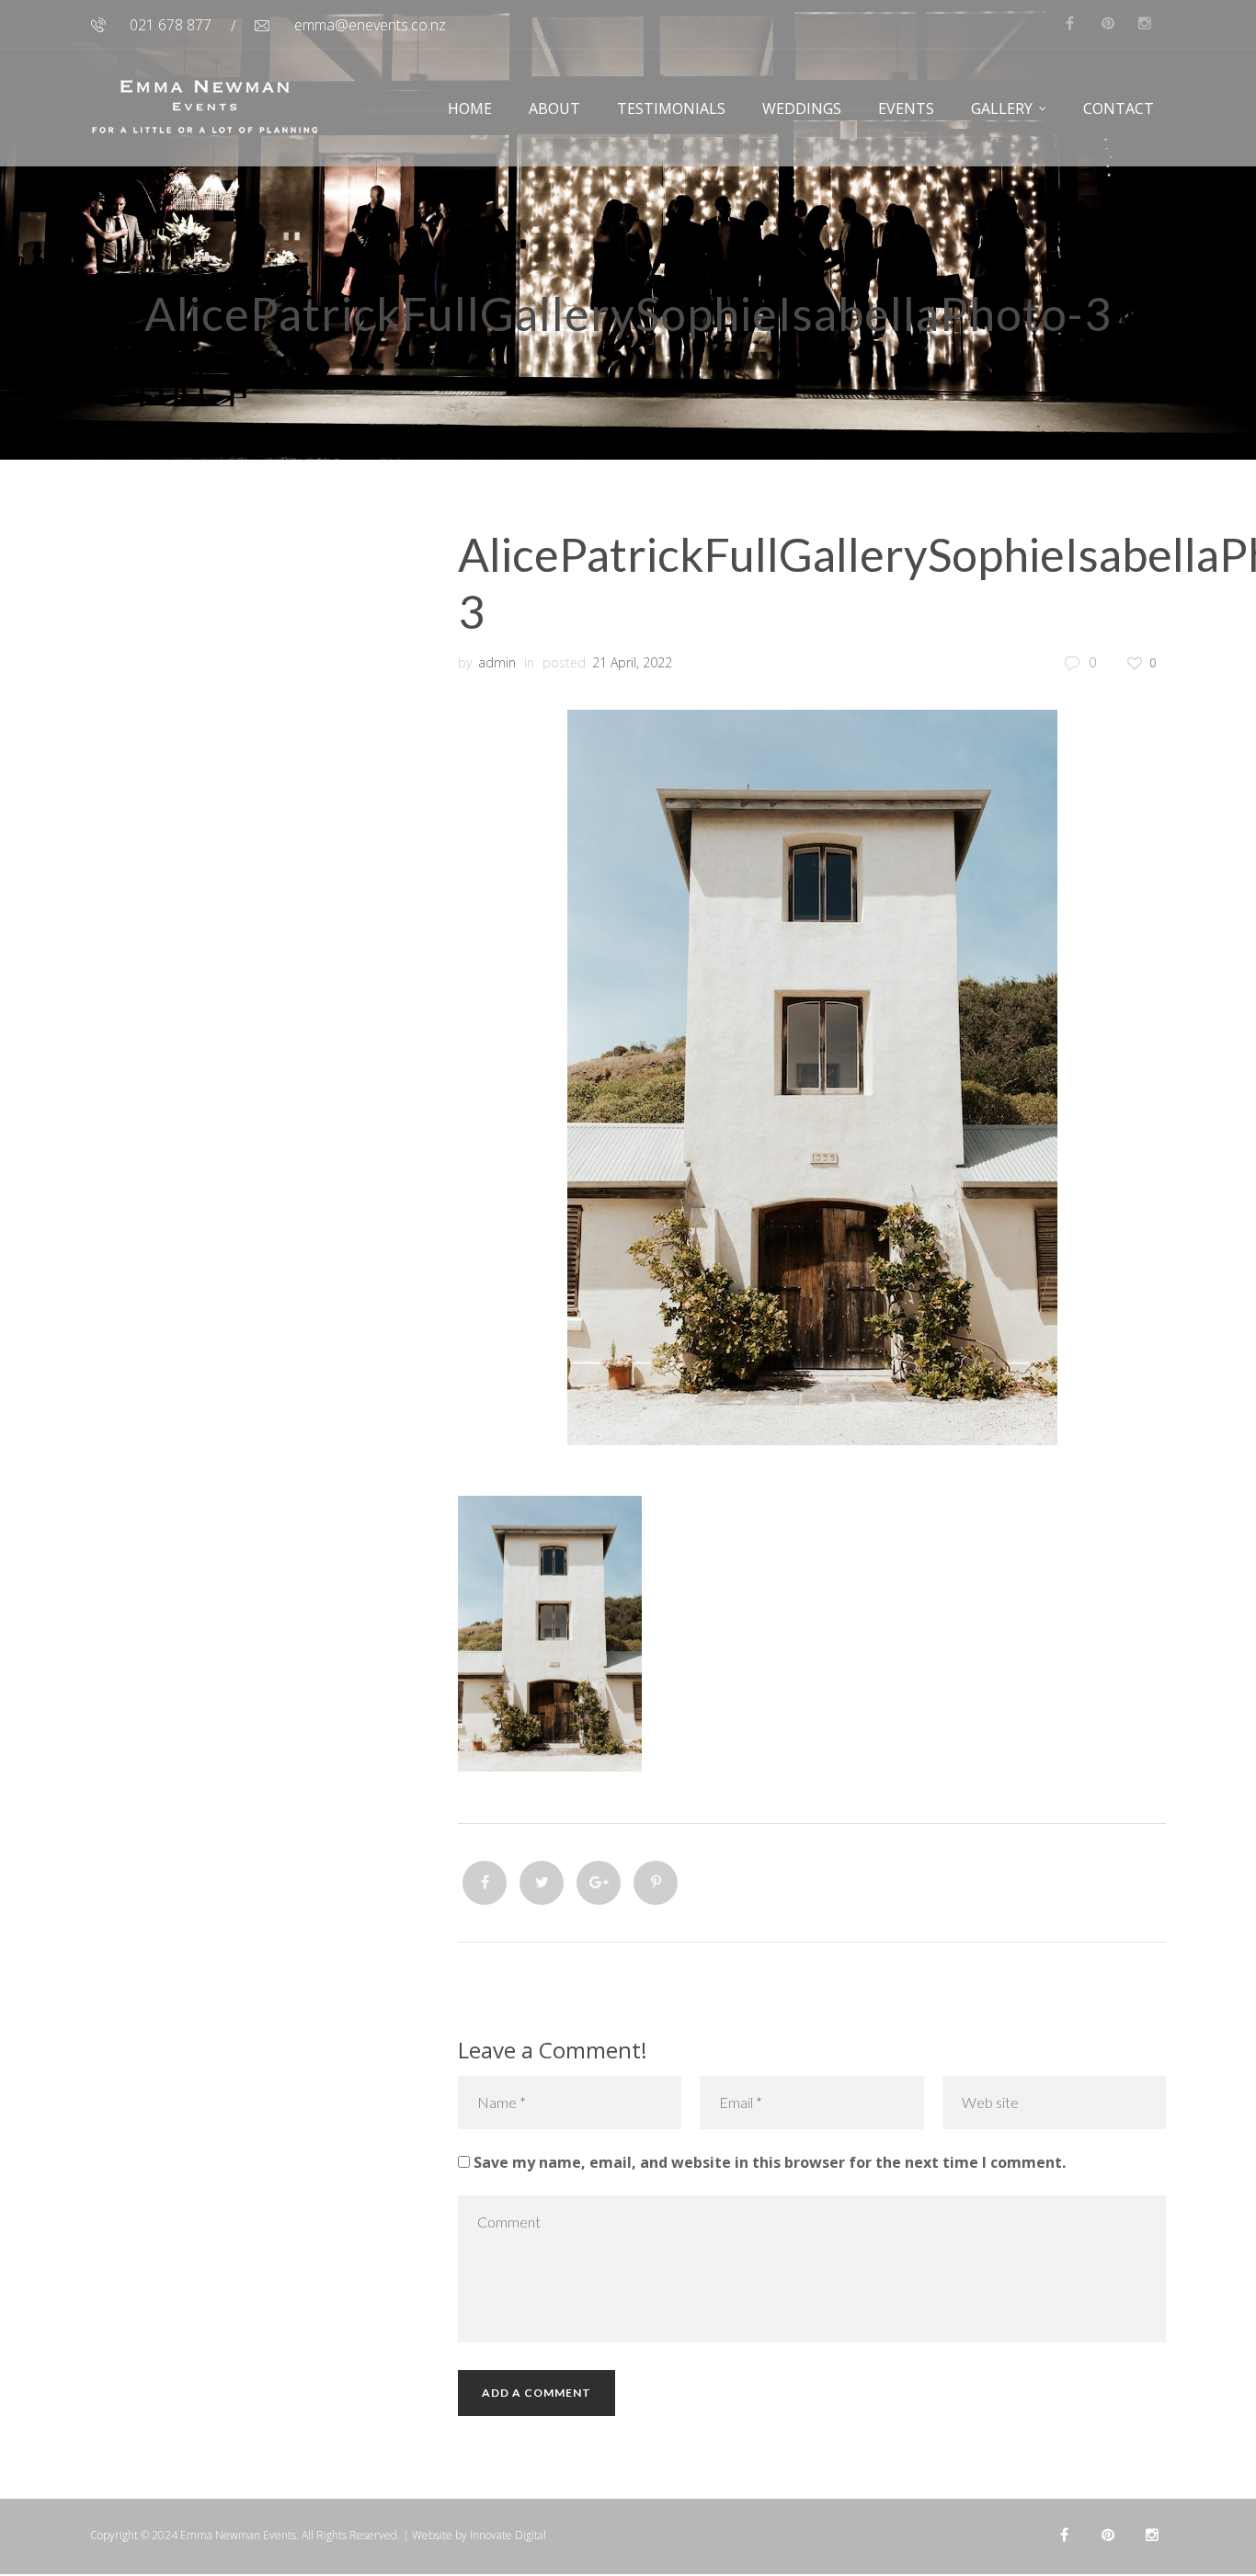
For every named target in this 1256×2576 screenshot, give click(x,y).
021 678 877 (171, 25)
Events (906, 108)
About (554, 108)
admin (497, 662)
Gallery (1002, 108)
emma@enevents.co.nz (370, 25)
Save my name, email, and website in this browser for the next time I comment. (770, 2162)
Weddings (802, 108)
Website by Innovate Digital (479, 2535)
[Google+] (599, 1883)
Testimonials (671, 108)
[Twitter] (542, 1883)
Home (470, 108)
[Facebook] (485, 1883)
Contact (1119, 108)
